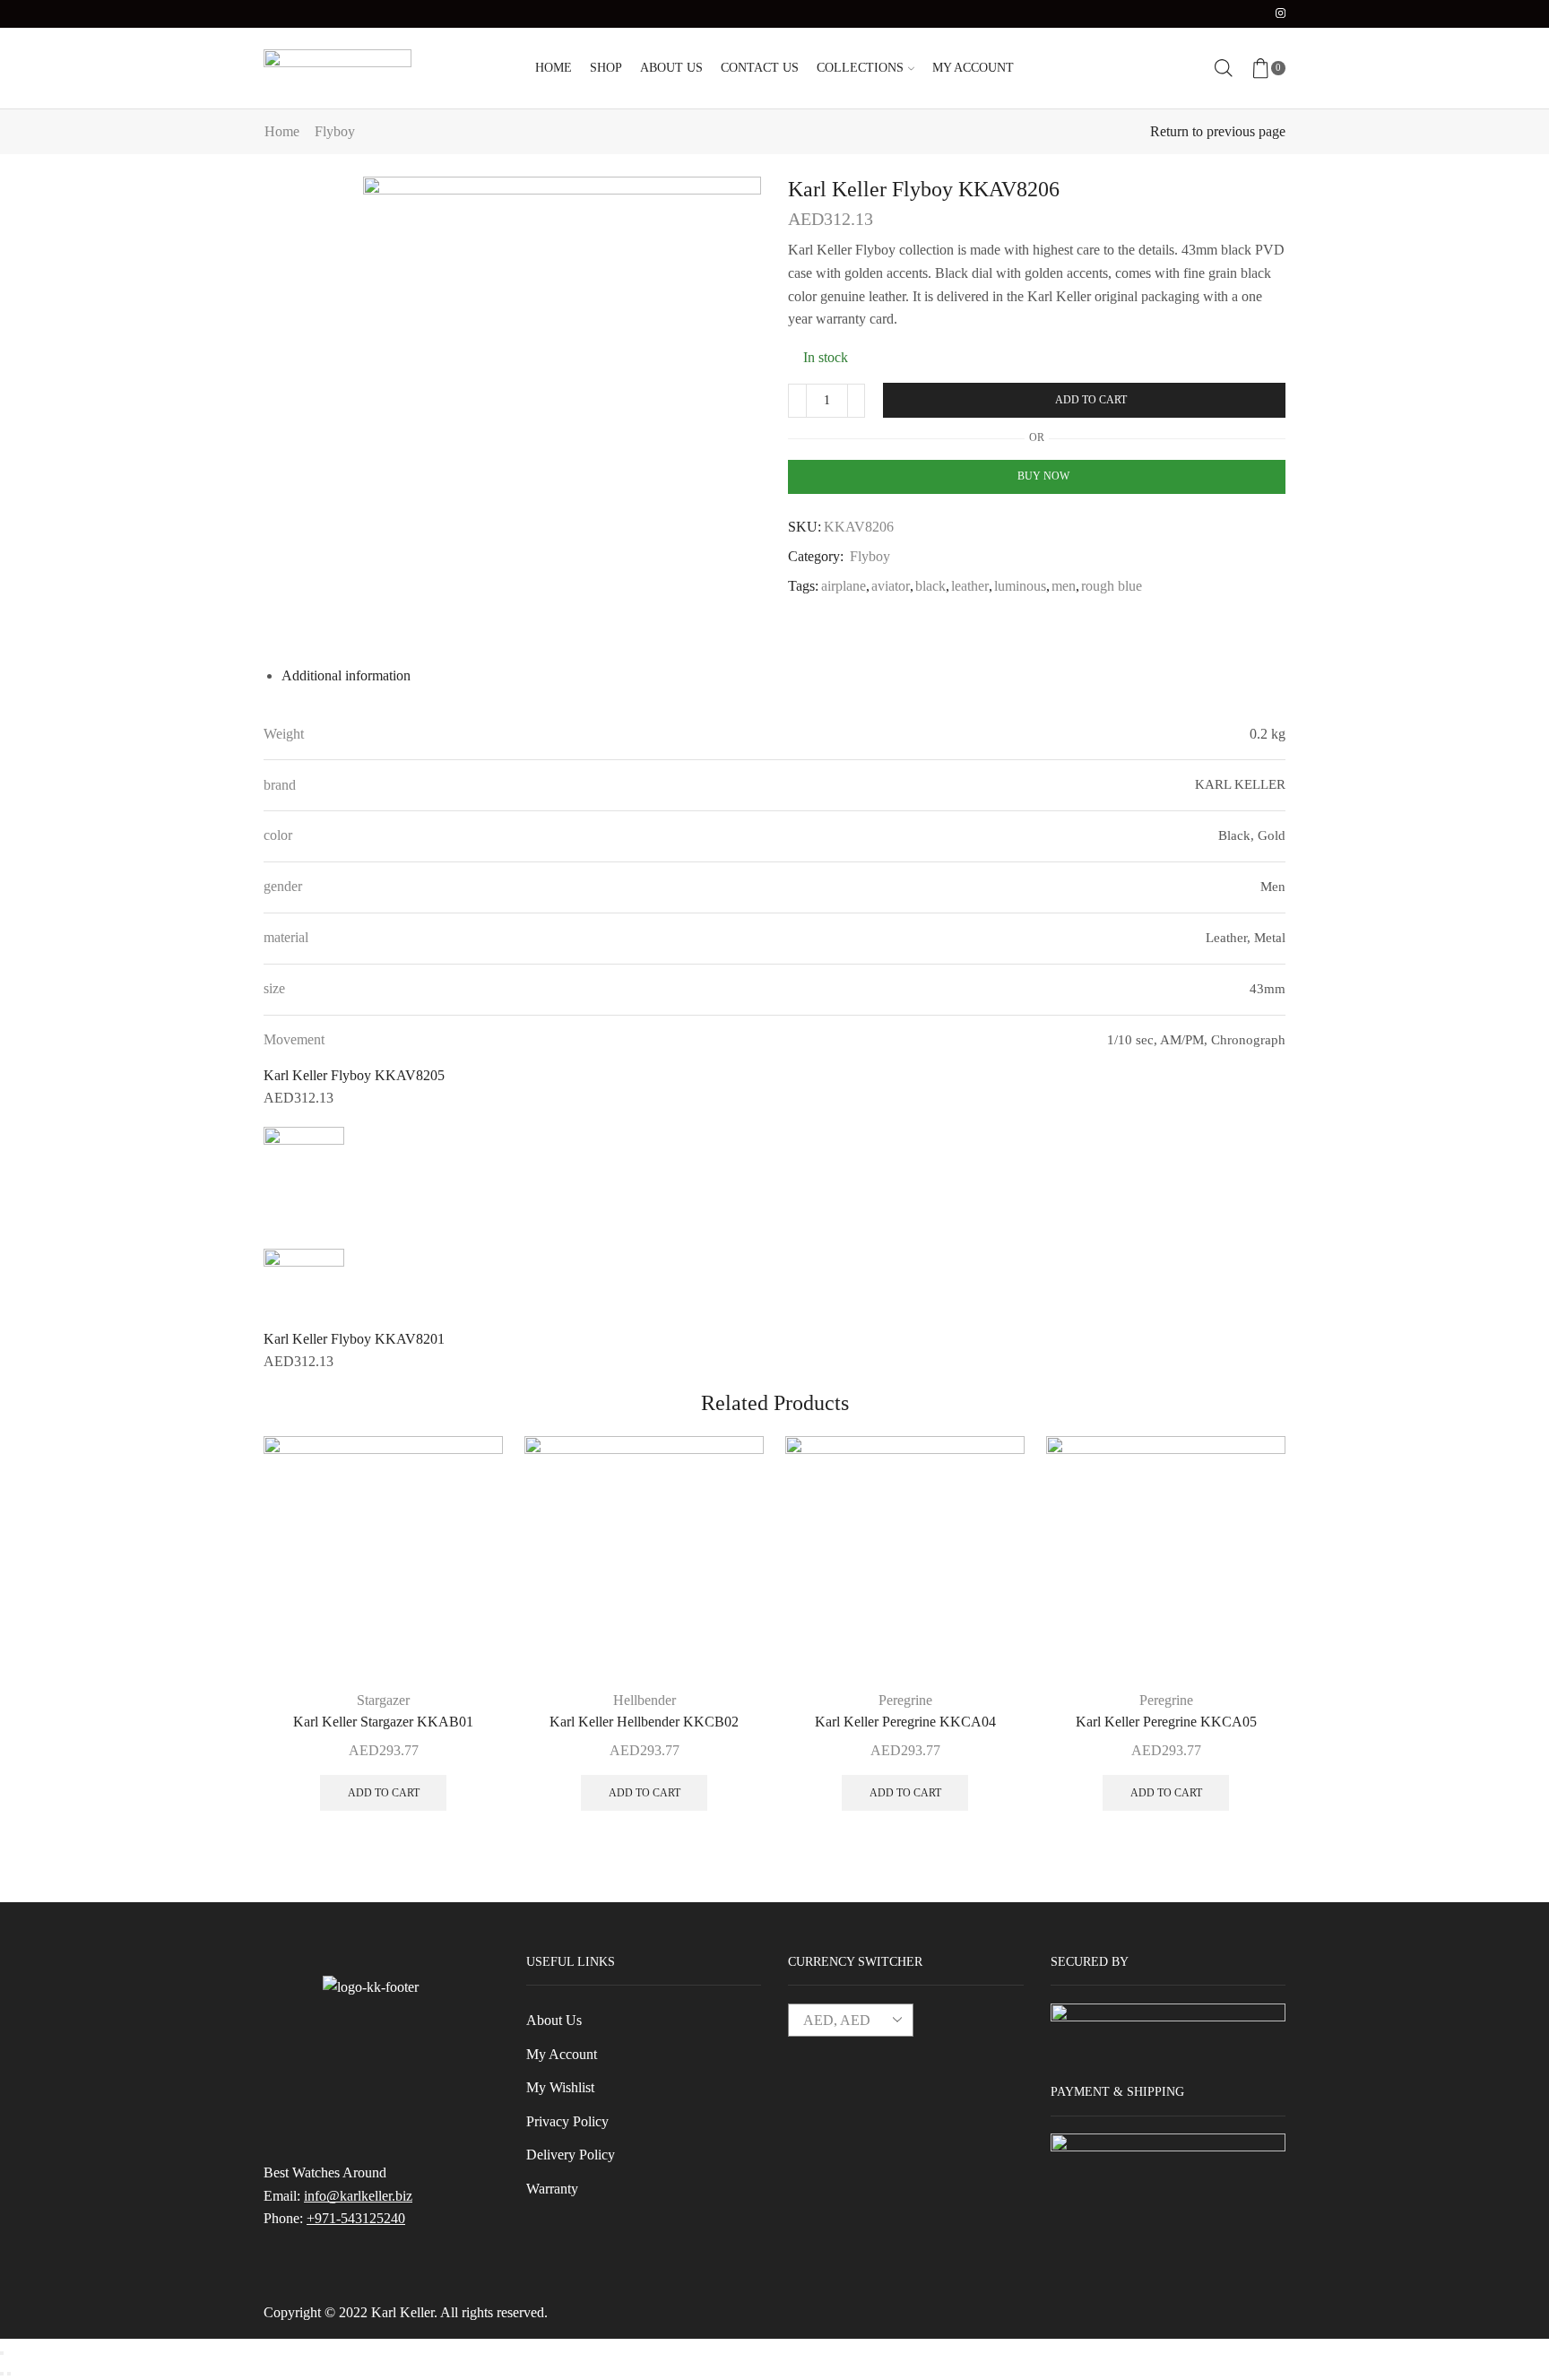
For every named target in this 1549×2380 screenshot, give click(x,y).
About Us (671, 68)
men (1064, 586)
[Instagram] (1281, 14)
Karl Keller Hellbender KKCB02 (644, 1722)
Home (554, 68)
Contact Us (760, 68)
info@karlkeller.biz (358, 2196)
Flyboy (335, 131)
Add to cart (1091, 400)
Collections (860, 68)
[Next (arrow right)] (9, 2374)
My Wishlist (560, 2087)
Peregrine (905, 1700)
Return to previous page (1218, 131)
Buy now (1043, 476)
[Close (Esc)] (2, 2353)
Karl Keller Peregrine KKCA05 (1166, 1722)
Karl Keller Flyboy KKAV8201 (354, 1339)
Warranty (552, 2189)
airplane (844, 586)
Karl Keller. (404, 2312)
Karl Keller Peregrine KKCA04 (905, 1722)
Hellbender (645, 1700)
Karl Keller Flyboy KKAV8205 (354, 1075)
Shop (606, 68)
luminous (1020, 586)
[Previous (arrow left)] (2, 2374)
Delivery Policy (571, 2155)
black (930, 586)
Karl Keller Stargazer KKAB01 (383, 1722)
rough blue (1112, 586)
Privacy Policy (567, 2121)
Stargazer (383, 1700)
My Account (973, 68)
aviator (891, 586)
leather (970, 586)
